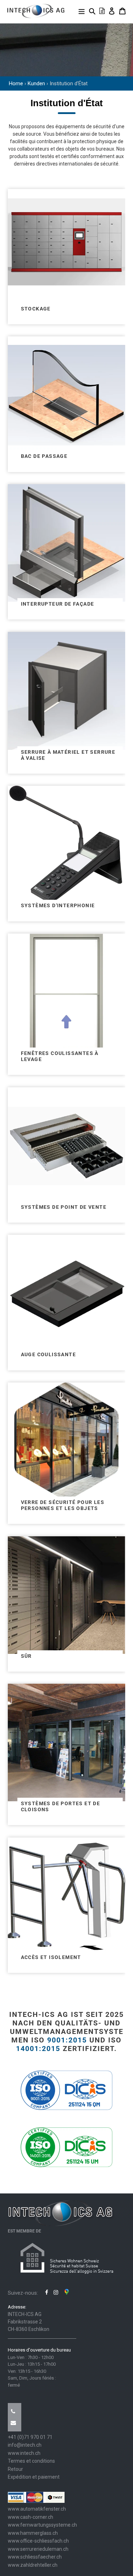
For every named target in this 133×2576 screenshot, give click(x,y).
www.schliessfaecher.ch (35, 2557)
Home (16, 83)
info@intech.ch (25, 2445)
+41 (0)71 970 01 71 (30, 2437)
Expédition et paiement (34, 2477)
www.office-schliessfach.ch (38, 2541)
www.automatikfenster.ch (37, 2509)
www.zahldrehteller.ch (33, 2565)
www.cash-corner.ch (31, 2517)
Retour (15, 2469)
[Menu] (82, 11)
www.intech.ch (24, 2453)
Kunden (36, 83)
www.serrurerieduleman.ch (38, 2549)
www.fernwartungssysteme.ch (42, 2525)
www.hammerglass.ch (33, 2533)
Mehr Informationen (66, 252)
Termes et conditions (31, 2461)
